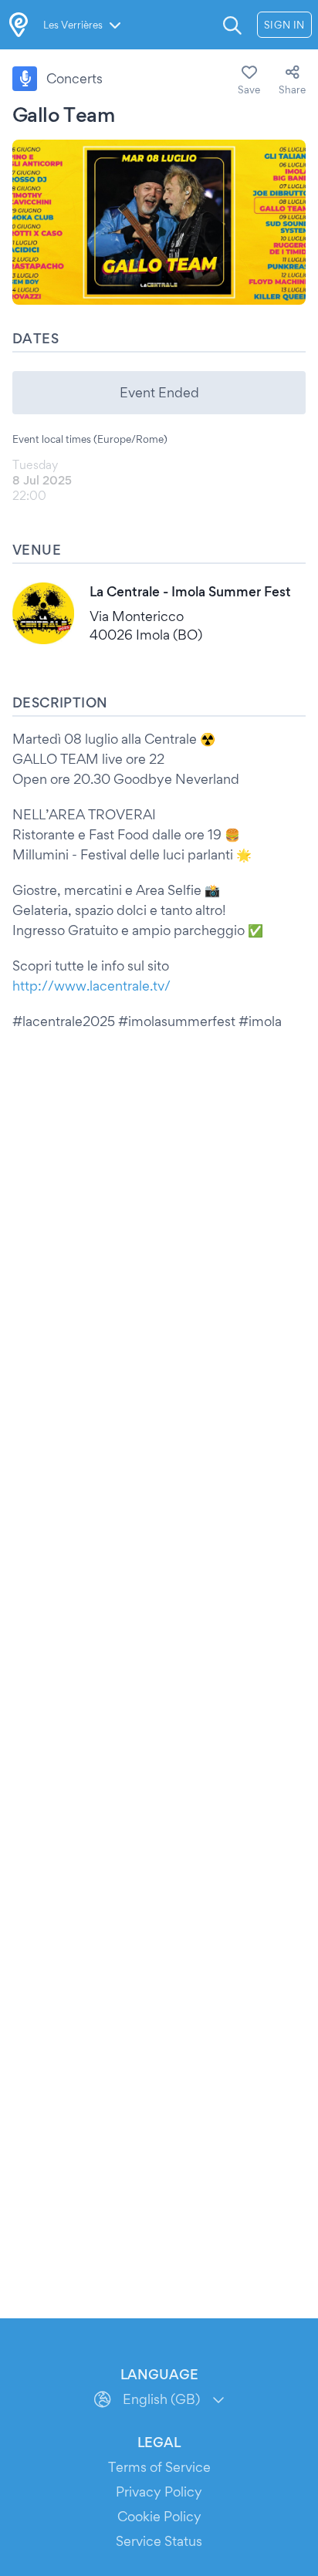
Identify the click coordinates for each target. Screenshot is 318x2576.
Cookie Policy (159, 2516)
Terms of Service (159, 2467)
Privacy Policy (159, 2492)
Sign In (284, 25)
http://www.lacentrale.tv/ (91, 986)
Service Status (159, 2541)
